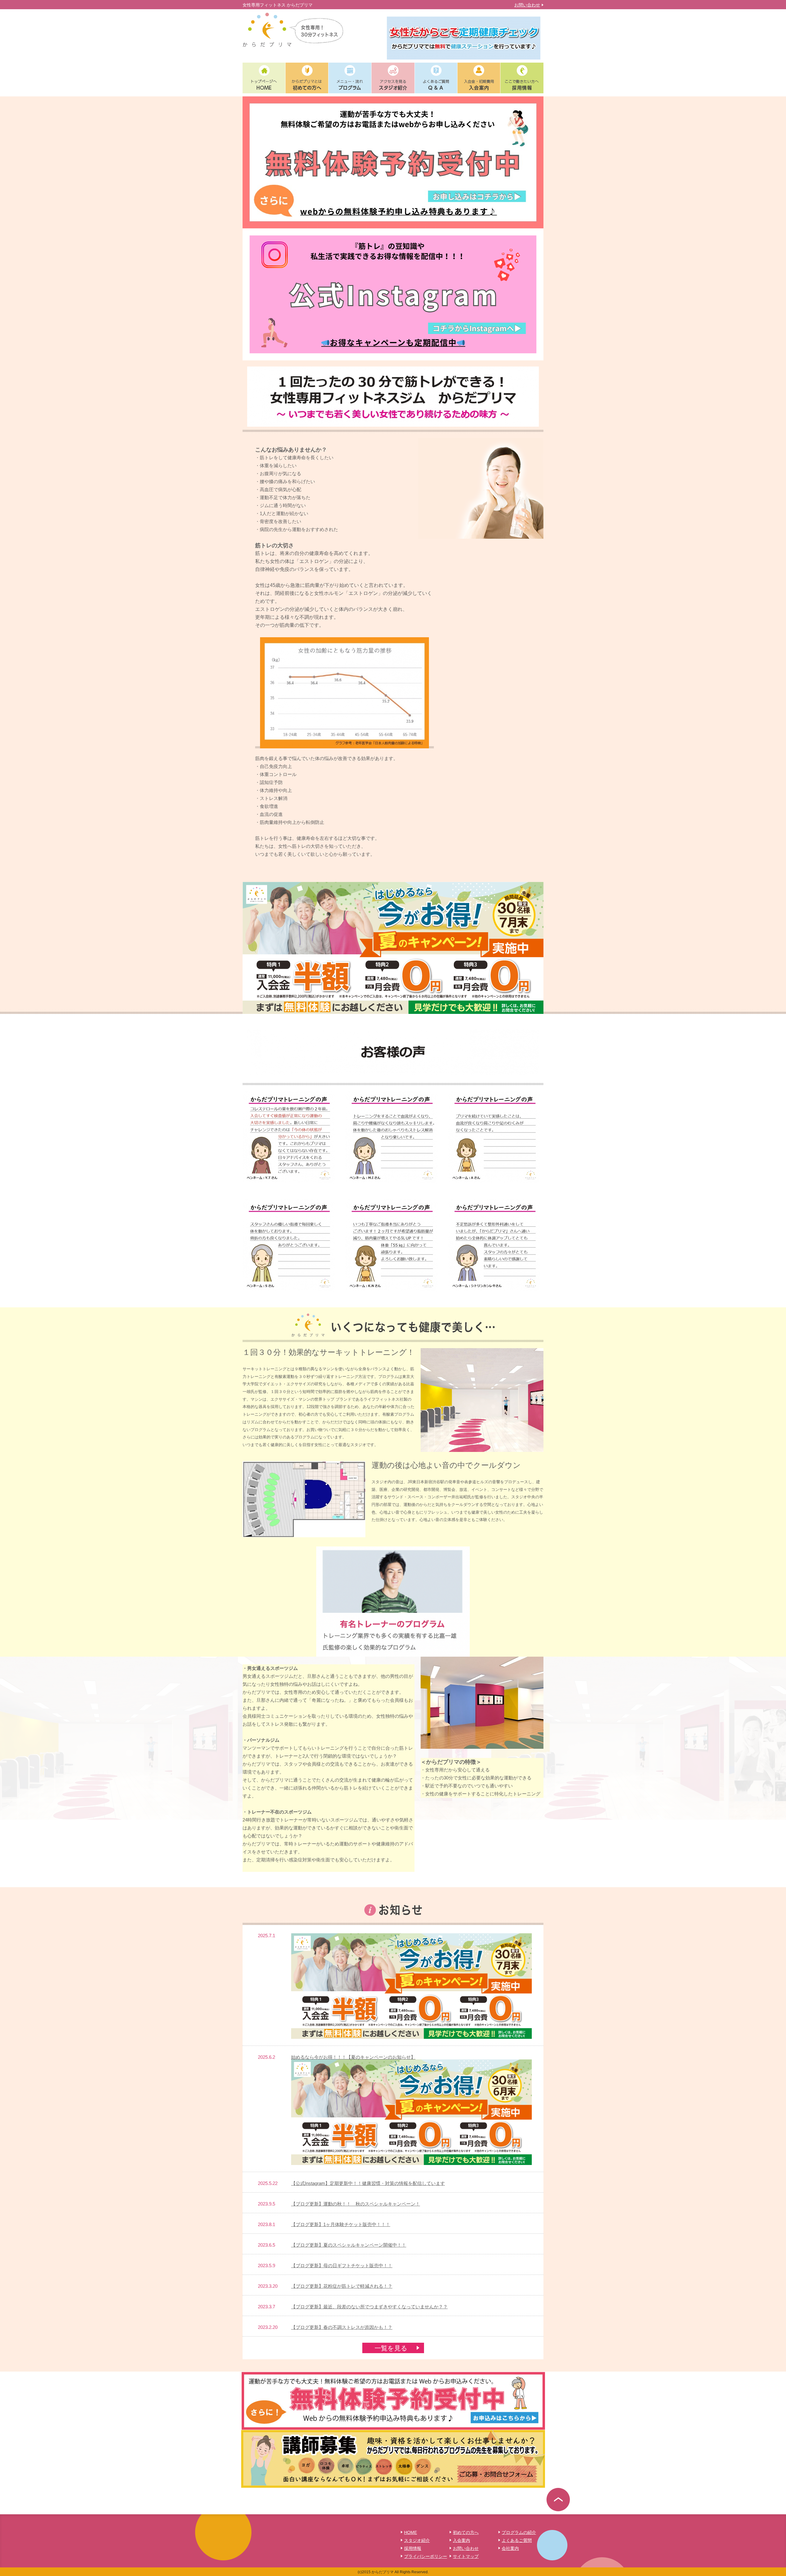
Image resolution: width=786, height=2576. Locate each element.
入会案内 (461, 2540)
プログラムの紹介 (519, 2532)
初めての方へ (466, 2532)
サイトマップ (466, 2556)
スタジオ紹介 (417, 2540)
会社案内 (510, 2548)
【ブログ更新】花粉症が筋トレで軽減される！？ (342, 2286)
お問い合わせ (527, 5)
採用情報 (413, 2548)
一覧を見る (391, 2348)
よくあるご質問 (517, 2540)
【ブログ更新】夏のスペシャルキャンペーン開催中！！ (349, 2245)
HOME (411, 2532)
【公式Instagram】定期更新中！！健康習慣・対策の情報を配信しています (368, 2183)
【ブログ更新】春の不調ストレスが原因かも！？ (342, 2327)
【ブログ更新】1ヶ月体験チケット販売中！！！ (341, 2224)
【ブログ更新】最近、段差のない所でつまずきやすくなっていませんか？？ (369, 2307)
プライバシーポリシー (426, 2556)
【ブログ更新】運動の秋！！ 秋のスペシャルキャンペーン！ (356, 2204)
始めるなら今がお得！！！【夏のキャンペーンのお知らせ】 (353, 2057)
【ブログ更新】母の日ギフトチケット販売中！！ (342, 2266)
